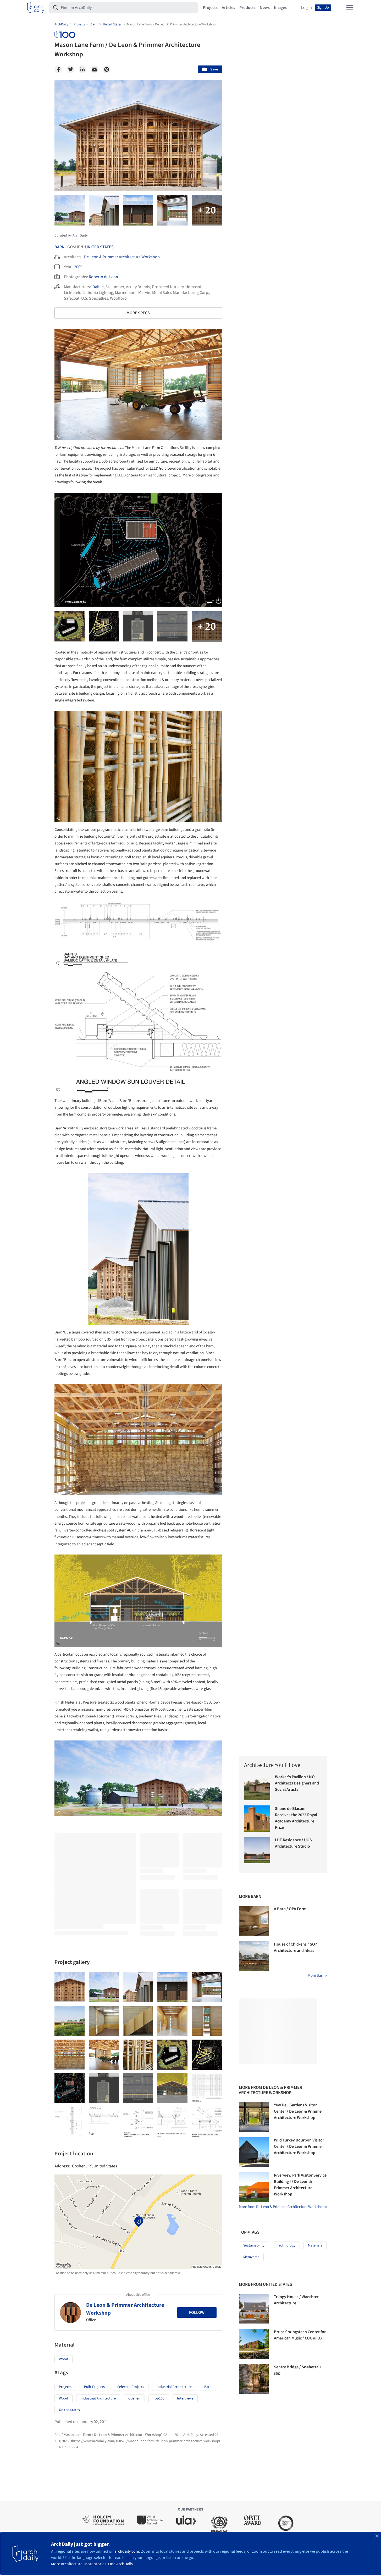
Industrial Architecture (174, 2387)
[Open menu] (350, 8)
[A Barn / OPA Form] (254, 1921)
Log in (307, 8)
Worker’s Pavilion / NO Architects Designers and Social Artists (297, 1783)
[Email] (95, 69)
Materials (315, 2245)
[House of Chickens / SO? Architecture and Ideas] (254, 1956)
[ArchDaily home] (36, 8)
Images (280, 8)
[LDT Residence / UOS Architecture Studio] (257, 1850)
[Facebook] (58, 69)
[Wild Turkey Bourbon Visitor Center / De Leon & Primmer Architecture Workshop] (254, 2152)
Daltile (98, 287)
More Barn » (317, 1976)
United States (99, 247)
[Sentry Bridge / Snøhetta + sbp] (254, 2379)
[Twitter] (70, 69)
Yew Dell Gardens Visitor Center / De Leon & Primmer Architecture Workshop (299, 2111)
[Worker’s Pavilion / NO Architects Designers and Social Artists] (257, 1787)
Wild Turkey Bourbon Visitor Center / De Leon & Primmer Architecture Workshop (299, 2146)
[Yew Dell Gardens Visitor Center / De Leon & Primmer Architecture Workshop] (254, 2117)
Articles (228, 8)
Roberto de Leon (103, 277)
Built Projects (94, 2387)
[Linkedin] (82, 69)
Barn (60, 247)
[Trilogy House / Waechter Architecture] (254, 2309)
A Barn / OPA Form (290, 1909)
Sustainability (254, 2245)
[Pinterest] (107, 69)
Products (247, 8)
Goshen (134, 2398)
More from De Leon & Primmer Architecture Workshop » (283, 2207)
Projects (210, 8)
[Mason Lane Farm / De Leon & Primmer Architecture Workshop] (70, 1987)
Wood (63, 2359)
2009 (78, 267)
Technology (286, 2245)
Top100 (159, 2398)
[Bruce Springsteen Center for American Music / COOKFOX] (254, 2344)
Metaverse (251, 2257)
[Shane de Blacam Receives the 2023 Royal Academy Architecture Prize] (257, 1819)
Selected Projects (131, 2387)
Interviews (185, 2398)
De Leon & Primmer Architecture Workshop (122, 257)
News (265, 8)
